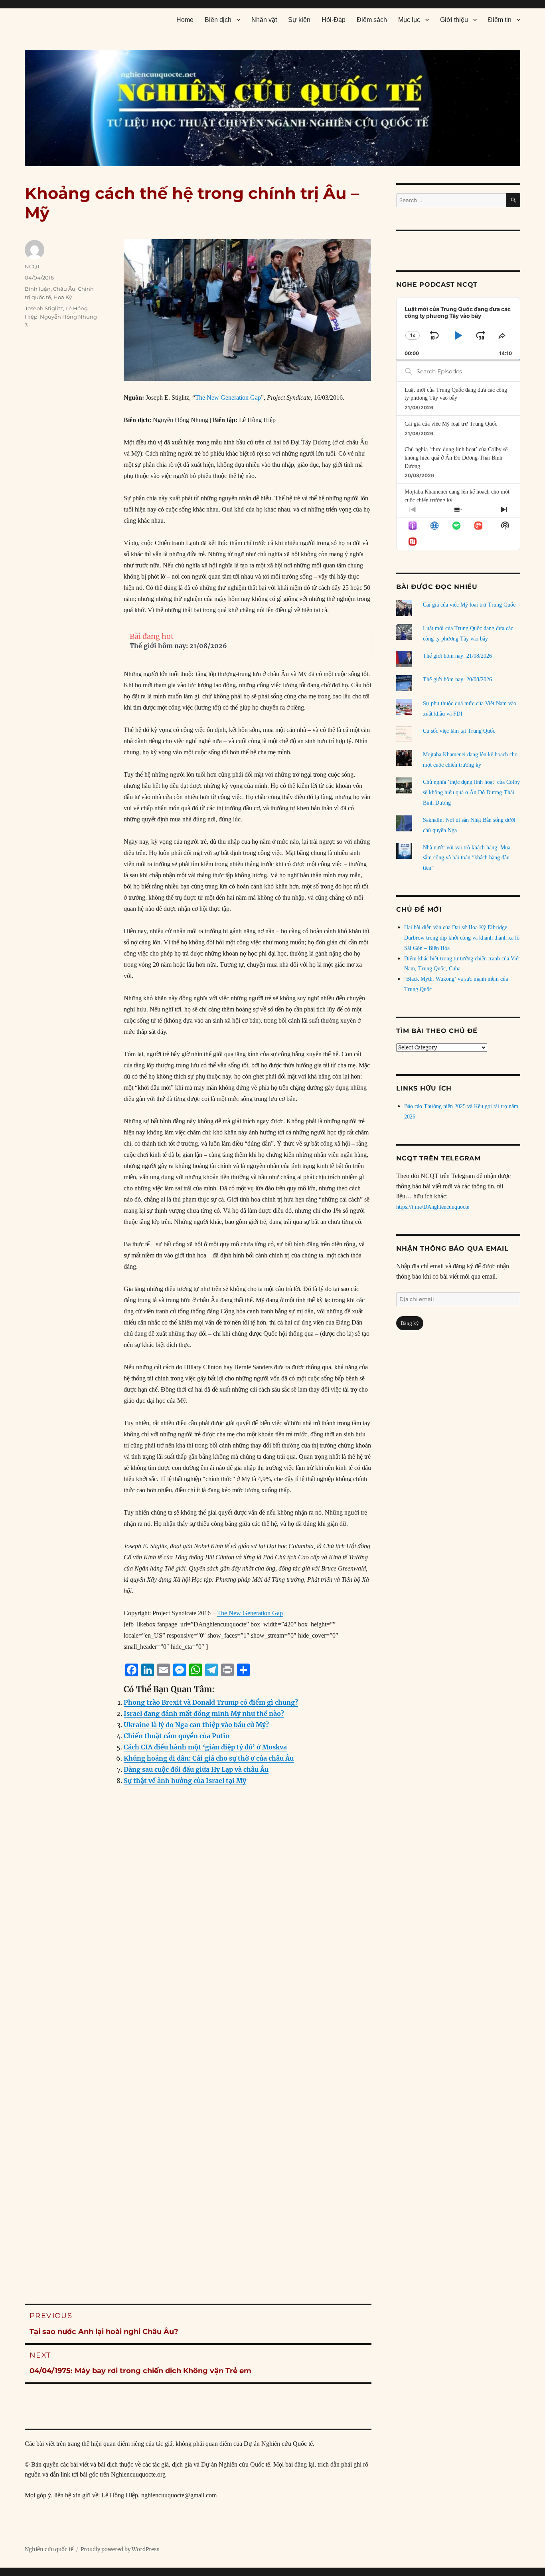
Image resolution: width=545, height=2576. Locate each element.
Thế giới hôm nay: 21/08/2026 (178, 646)
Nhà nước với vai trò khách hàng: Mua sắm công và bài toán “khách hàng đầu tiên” (467, 858)
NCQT (32, 266)
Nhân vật (264, 20)
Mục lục (409, 20)
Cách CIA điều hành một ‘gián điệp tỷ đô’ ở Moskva (205, 1747)
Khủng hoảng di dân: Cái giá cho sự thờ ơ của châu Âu (209, 1758)
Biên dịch (218, 20)
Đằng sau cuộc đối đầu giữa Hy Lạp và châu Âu (196, 1769)
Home (185, 20)
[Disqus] (198, 1953)
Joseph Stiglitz (44, 308)
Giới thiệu (454, 20)
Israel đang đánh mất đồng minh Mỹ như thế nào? (204, 1713)
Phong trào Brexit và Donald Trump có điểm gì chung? (211, 1702)
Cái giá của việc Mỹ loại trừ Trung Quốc (451, 424)
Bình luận (38, 289)
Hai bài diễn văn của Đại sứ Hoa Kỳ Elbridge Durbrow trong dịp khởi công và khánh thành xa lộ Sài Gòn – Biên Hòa (462, 938)
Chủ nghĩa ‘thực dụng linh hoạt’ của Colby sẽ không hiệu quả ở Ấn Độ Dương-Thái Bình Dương (456, 458)
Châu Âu (64, 289)
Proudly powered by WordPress (120, 2549)
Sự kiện (299, 20)
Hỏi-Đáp (334, 20)
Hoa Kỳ (63, 297)
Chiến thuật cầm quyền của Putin (177, 1736)
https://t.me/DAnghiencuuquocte (433, 1207)
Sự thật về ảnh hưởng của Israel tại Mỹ (185, 1781)
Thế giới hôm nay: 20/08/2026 (457, 679)
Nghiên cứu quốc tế (49, 2549)
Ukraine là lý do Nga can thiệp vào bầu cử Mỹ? (196, 1725)
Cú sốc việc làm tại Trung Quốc (459, 731)
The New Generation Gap (228, 398)
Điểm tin (500, 20)
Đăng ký (410, 1323)
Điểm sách (372, 20)
